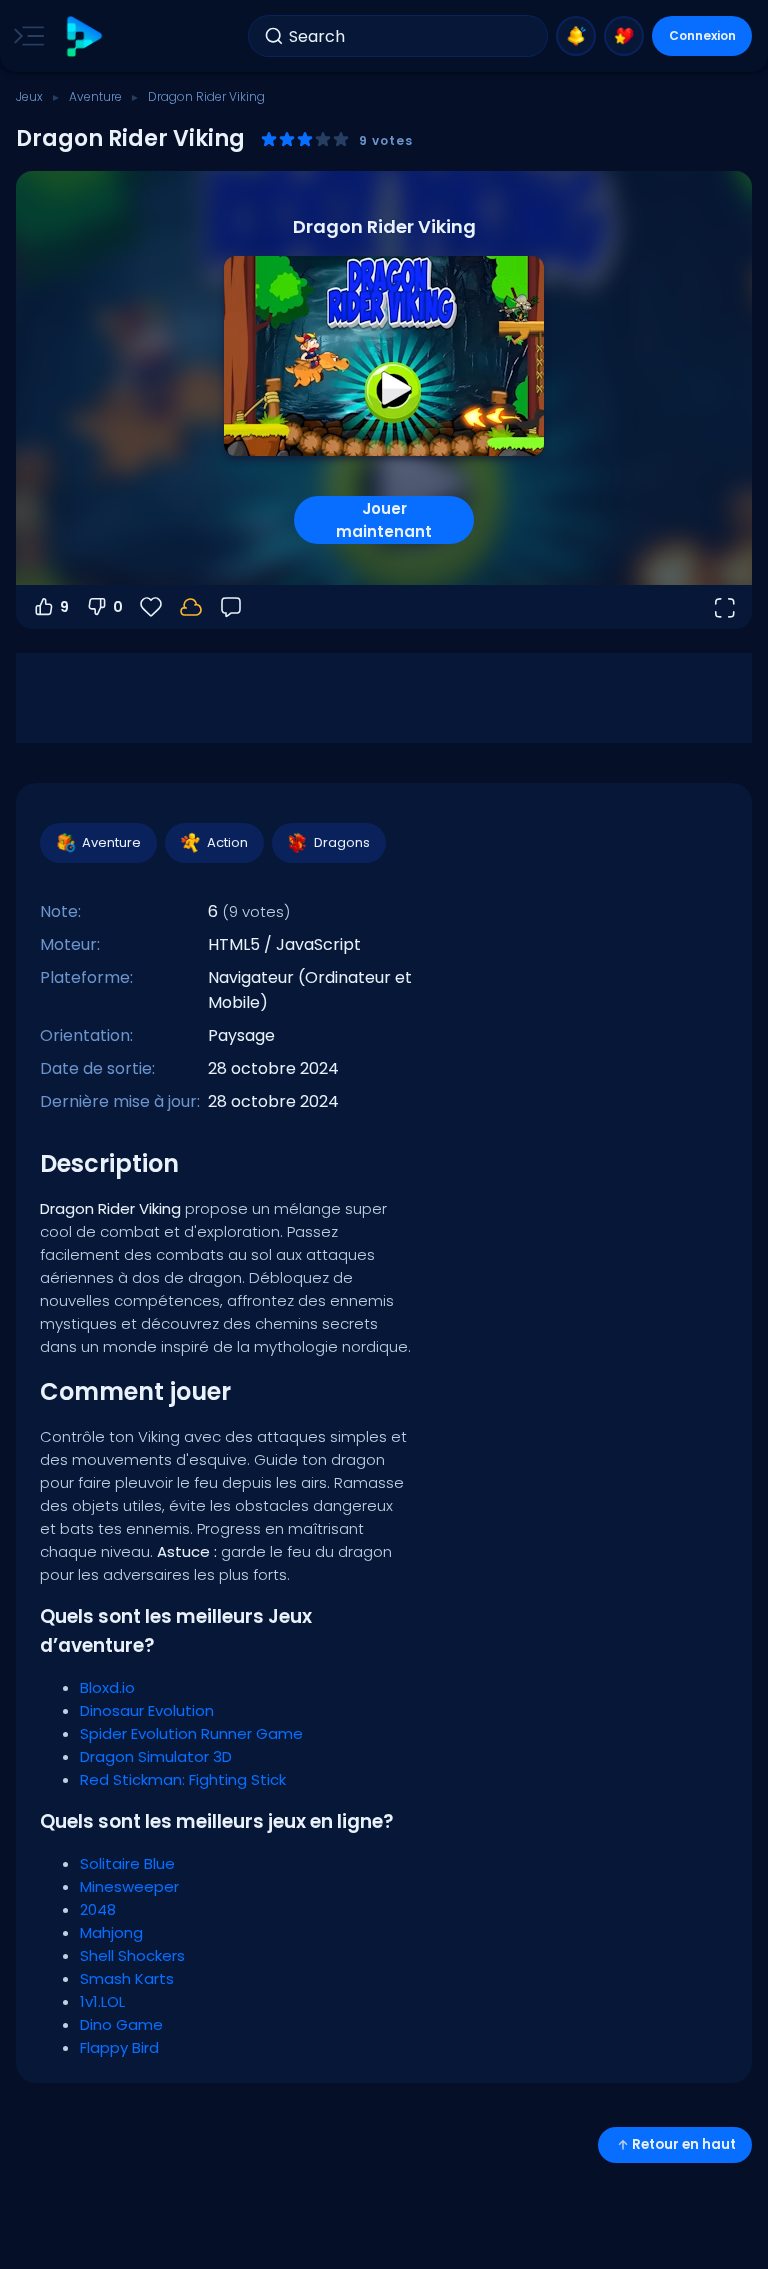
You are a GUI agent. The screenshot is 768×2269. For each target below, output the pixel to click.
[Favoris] (624, 36)
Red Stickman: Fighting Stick (183, 1779)
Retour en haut (684, 2144)
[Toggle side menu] (25, 36)
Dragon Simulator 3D (156, 1756)
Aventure (95, 96)
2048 (98, 1909)
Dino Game (121, 2024)
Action (227, 842)
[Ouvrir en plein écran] (724, 607)
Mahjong (111, 1932)
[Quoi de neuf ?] (576, 36)
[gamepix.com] (83, 36)
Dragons (342, 842)
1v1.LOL (102, 2001)
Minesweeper (129, 1886)
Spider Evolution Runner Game (191, 1733)
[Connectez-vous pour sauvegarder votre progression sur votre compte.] (191, 607)
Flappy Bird (119, 2047)
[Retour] (231, 607)
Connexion (702, 35)
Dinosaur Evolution (147, 1710)
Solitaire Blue (127, 1863)
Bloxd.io (107, 1687)
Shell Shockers (132, 1955)
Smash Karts (127, 1978)
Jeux (29, 96)
